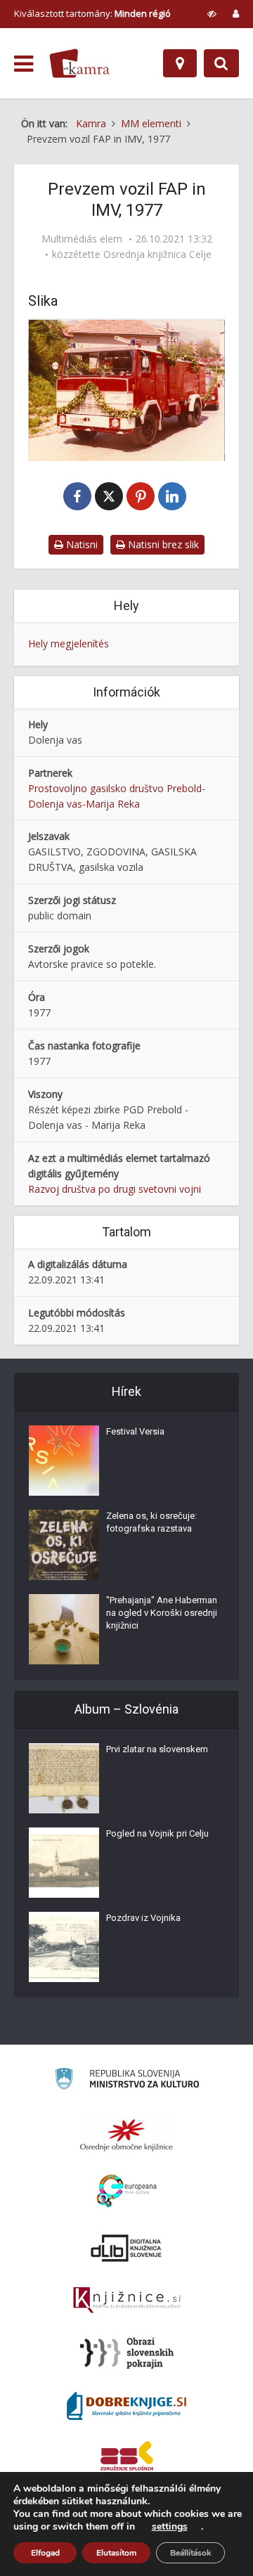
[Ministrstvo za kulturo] (127, 2081)
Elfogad (45, 2553)
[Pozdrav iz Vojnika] (64, 1947)
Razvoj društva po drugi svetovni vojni (115, 1189)
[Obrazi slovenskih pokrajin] (127, 2353)
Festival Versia (135, 1431)
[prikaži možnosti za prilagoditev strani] (212, 13)
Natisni (80, 544)
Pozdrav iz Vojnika (143, 1918)
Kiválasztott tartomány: (92, 13)
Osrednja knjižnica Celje (157, 254)
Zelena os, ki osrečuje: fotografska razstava (151, 1522)
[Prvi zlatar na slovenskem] (64, 1778)
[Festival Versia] (64, 1461)
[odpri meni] (24, 64)
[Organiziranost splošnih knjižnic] (126, 2135)
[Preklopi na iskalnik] (221, 63)
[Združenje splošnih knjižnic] (127, 2459)
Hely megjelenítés (69, 643)
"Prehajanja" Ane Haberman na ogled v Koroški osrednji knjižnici (162, 1613)
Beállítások (190, 2553)
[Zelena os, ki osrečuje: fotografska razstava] (64, 1545)
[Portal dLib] (126, 2248)
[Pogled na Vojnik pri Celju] (64, 1863)
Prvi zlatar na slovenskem (157, 1749)
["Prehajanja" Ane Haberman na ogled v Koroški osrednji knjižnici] (64, 1629)
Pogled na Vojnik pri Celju (157, 1833)
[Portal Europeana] (127, 2191)
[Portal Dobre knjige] (126, 2406)
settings (170, 2527)
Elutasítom (116, 2553)
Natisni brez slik (162, 544)
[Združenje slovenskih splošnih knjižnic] (127, 2300)
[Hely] (180, 63)
